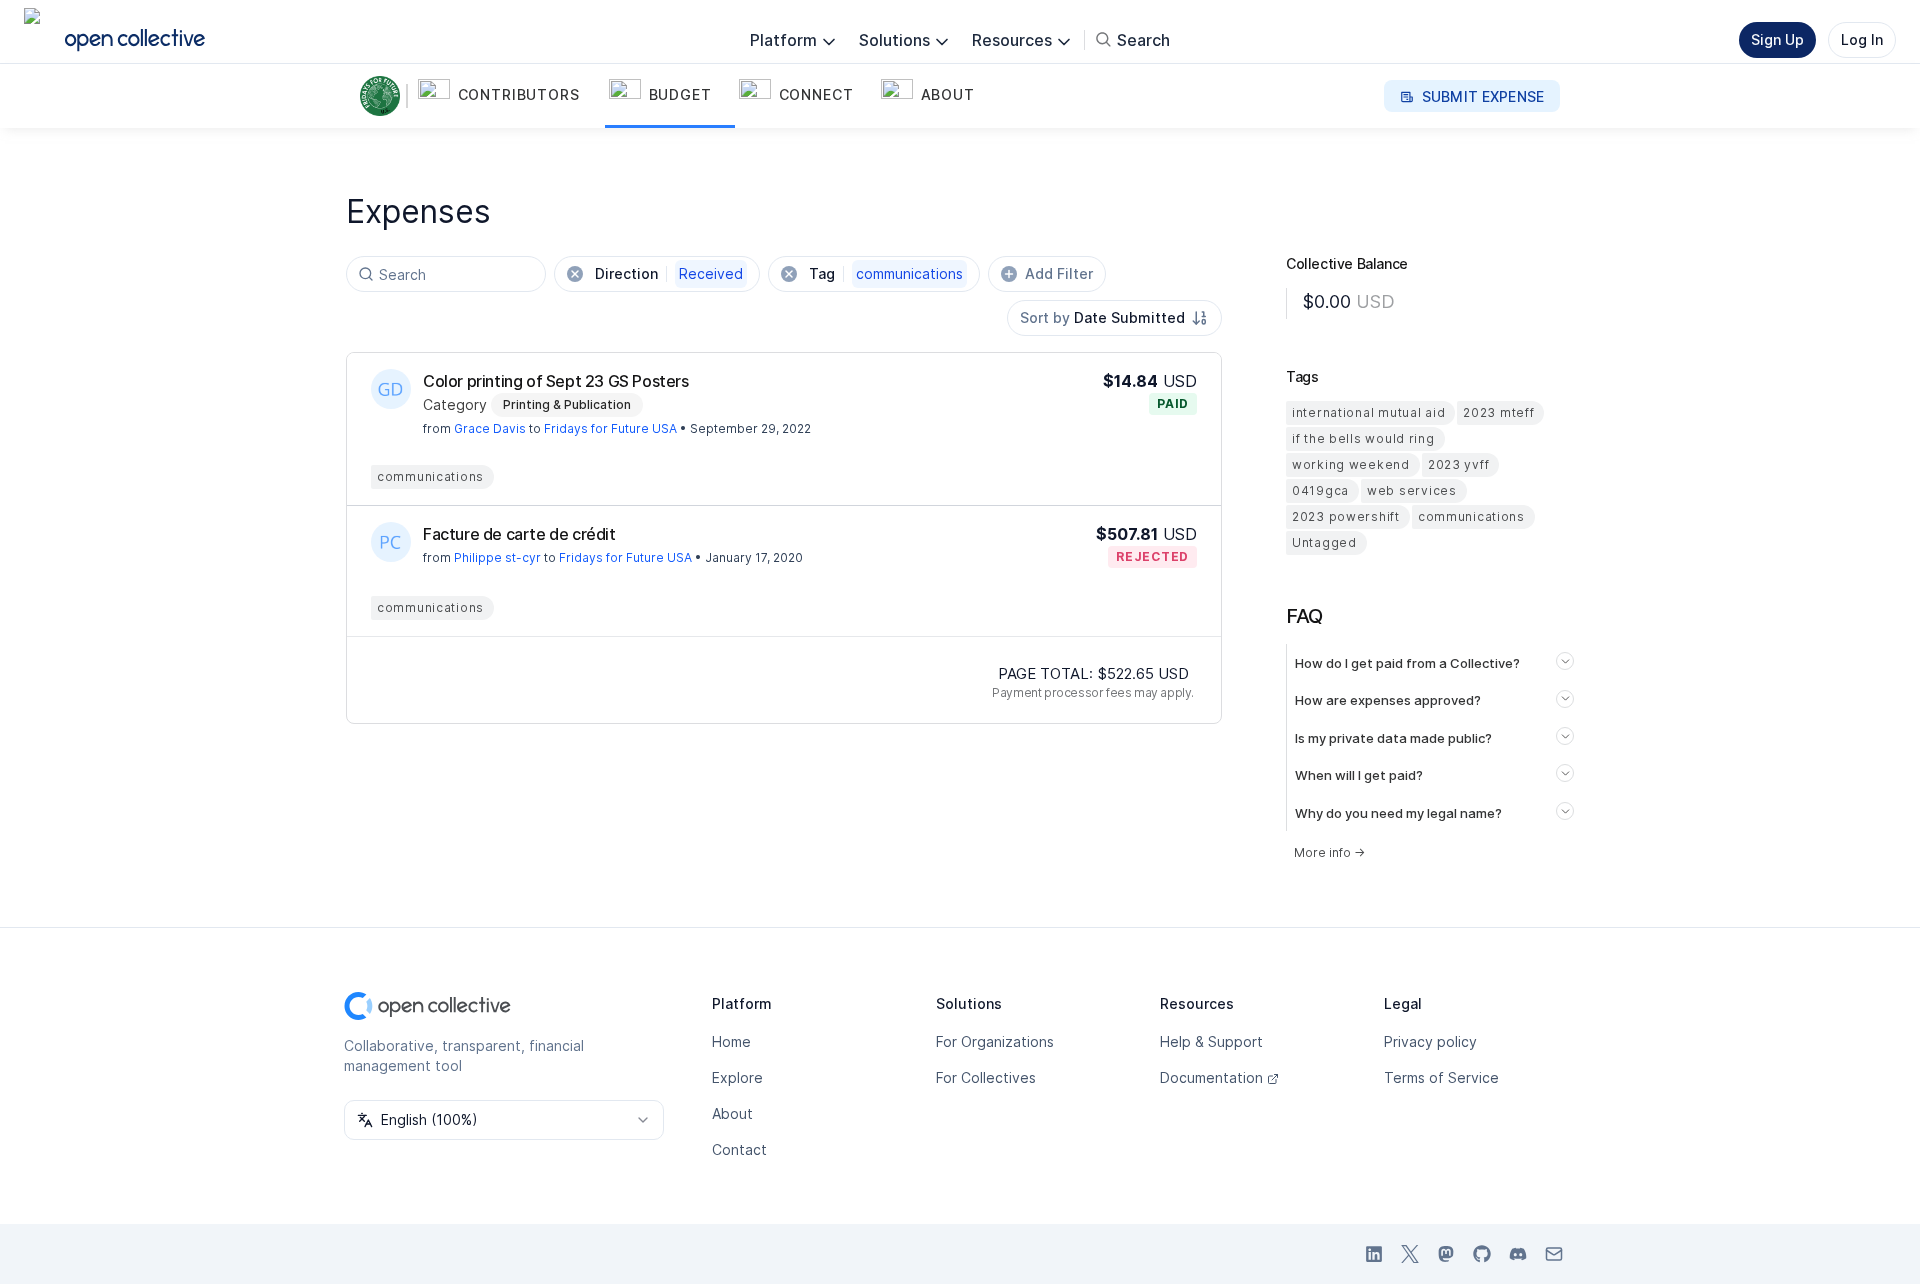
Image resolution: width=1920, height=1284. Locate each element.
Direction (669, 273)
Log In (1862, 39)
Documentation (1211, 1077)
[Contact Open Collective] (1554, 1254)
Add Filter (1059, 273)
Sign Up (1777, 39)
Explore (737, 1077)
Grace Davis (490, 428)
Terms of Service (1441, 1077)
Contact (739, 1149)
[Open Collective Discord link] (1518, 1254)
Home (731, 1041)
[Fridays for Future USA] (384, 96)
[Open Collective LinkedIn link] (1374, 1254)
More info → (1329, 852)
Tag (886, 273)
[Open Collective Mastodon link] (1446, 1254)
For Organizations (995, 1041)
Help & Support (1211, 1041)
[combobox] (1114, 318)
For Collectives (986, 1077)
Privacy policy (1430, 1041)
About (732, 1113)
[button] (509, 96)
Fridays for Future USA (610, 428)
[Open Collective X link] (1410, 1254)
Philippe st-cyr (497, 557)
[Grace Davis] (391, 389)
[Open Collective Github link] (1482, 1254)
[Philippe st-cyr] (391, 542)
